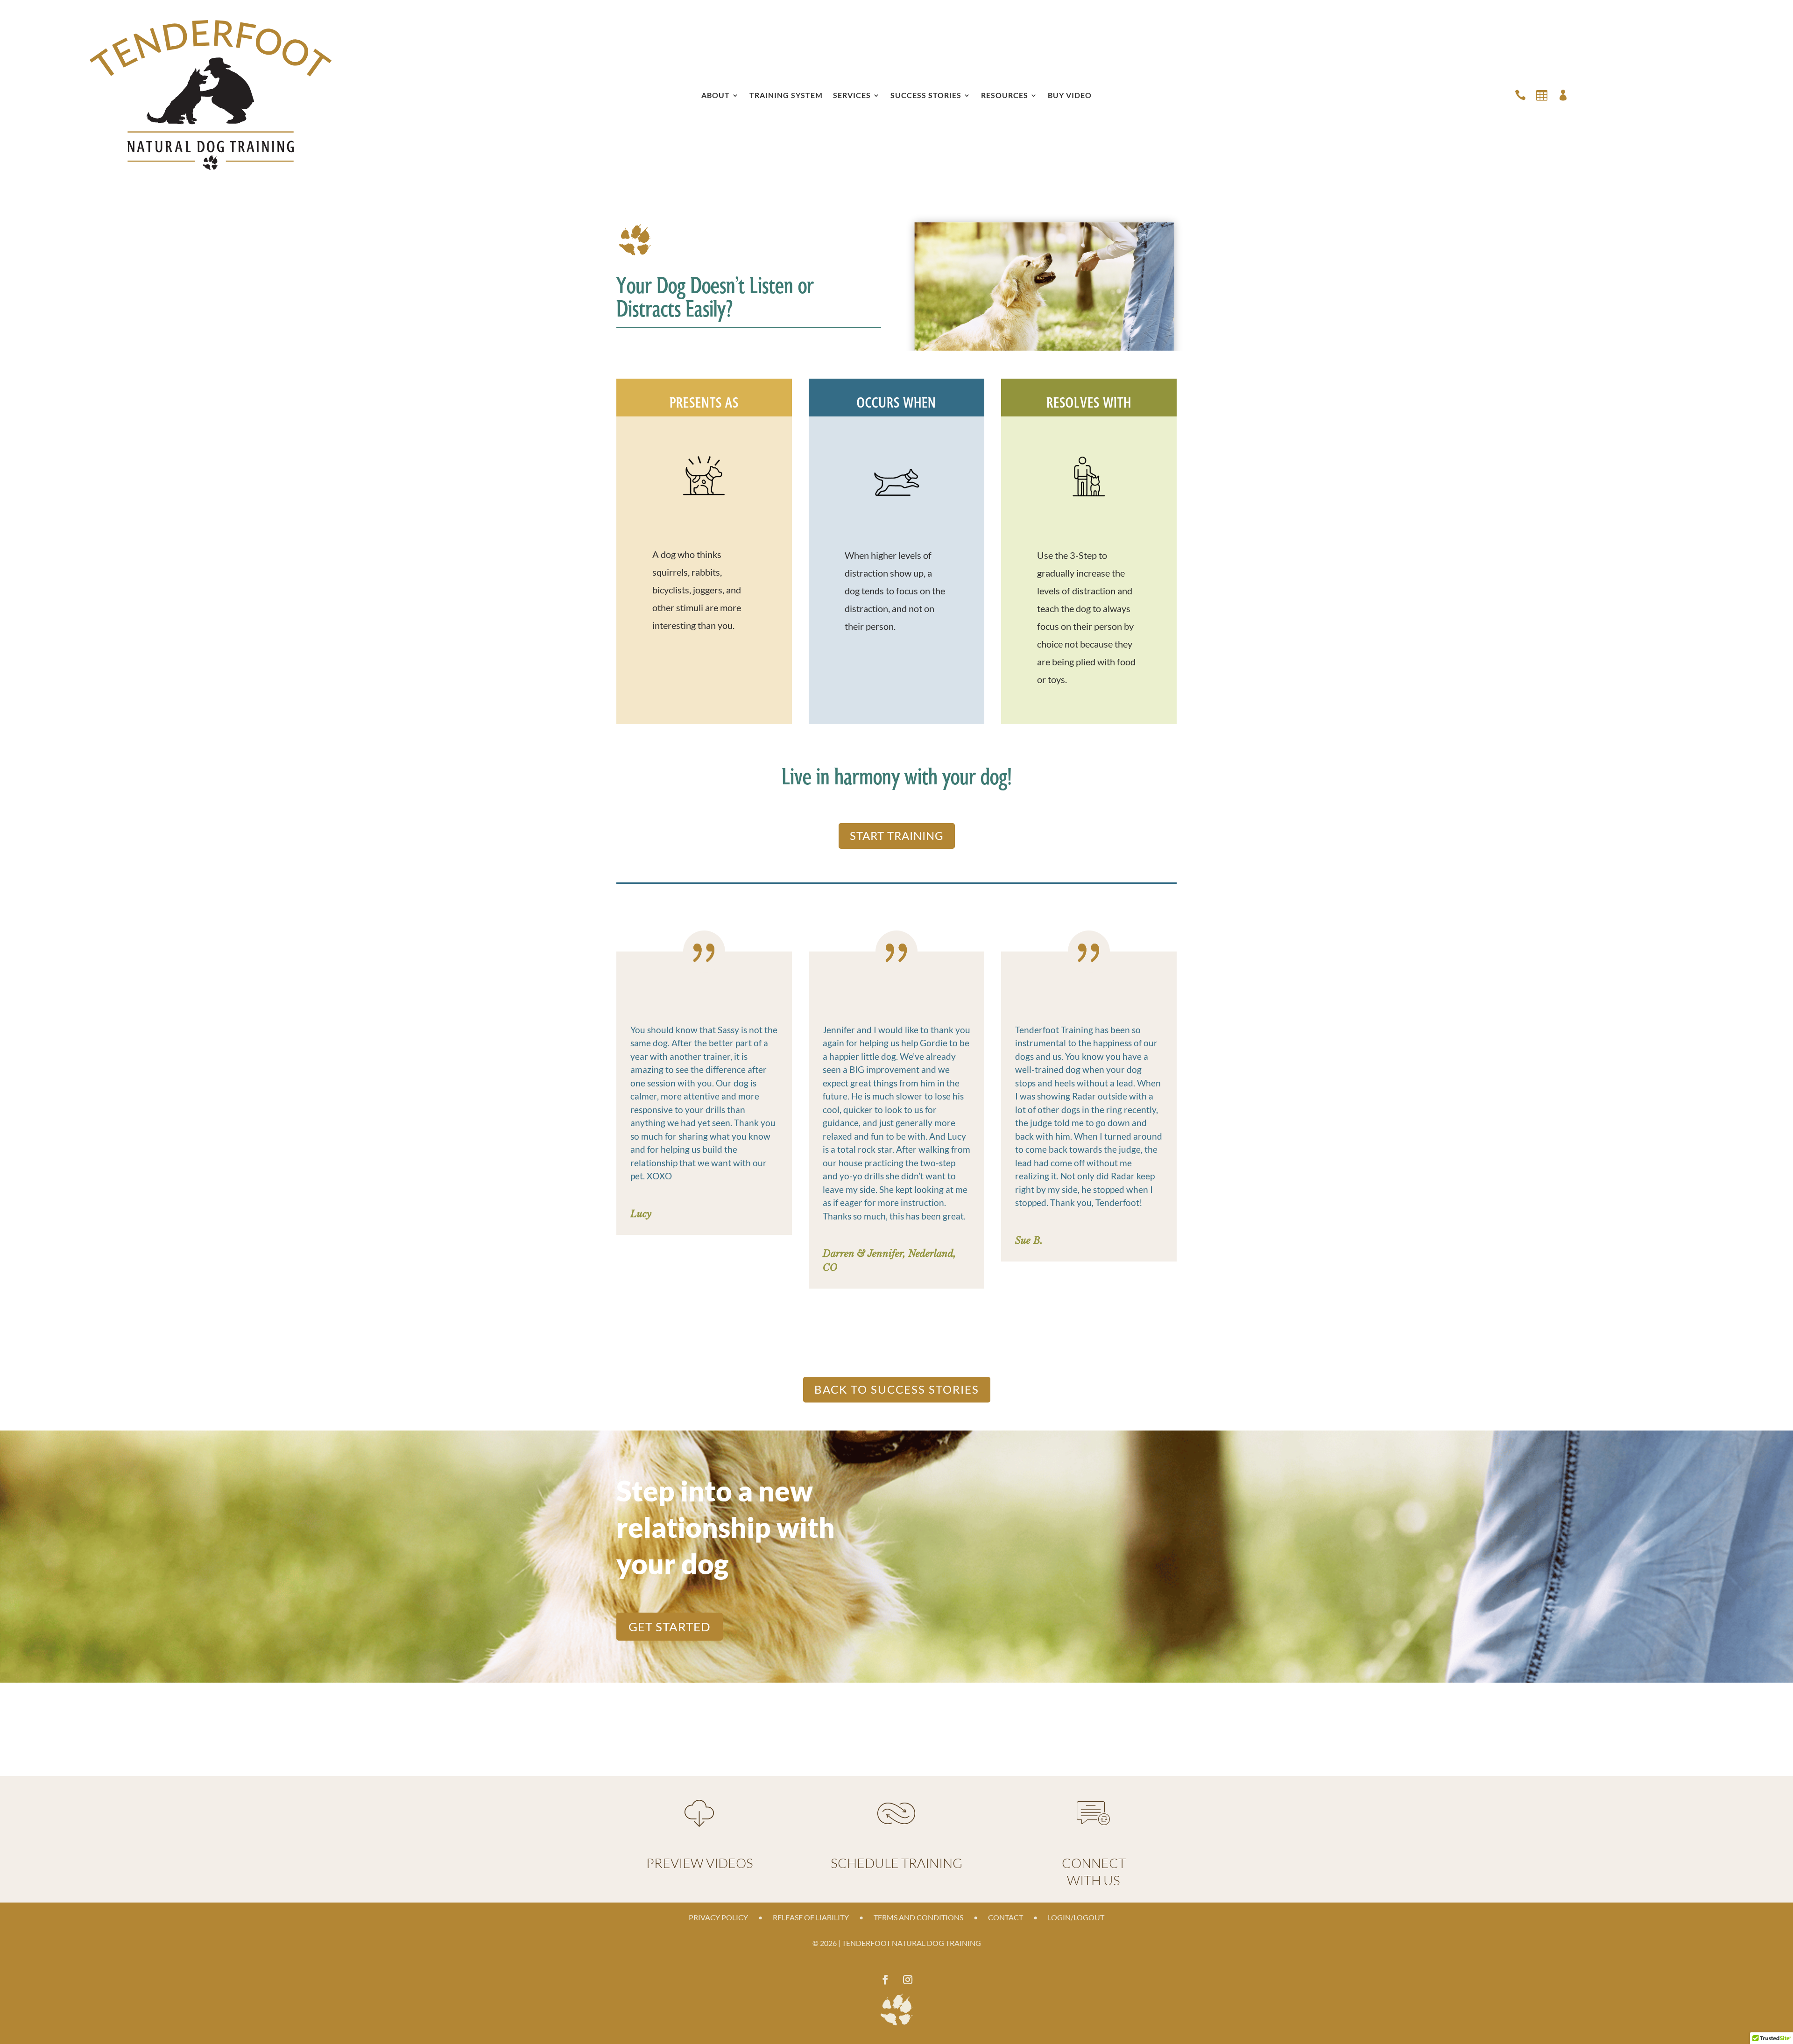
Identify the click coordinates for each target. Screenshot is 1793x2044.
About (716, 96)
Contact (1006, 1918)
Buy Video (1070, 96)
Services (852, 96)
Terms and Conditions (918, 1918)
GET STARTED (670, 1627)
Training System (786, 96)
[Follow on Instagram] (908, 1980)
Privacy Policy (718, 1918)
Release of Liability (811, 1918)
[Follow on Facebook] (885, 1980)
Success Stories (926, 96)
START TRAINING (897, 835)
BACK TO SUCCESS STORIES (897, 1389)
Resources (1005, 96)
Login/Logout (1076, 1918)
